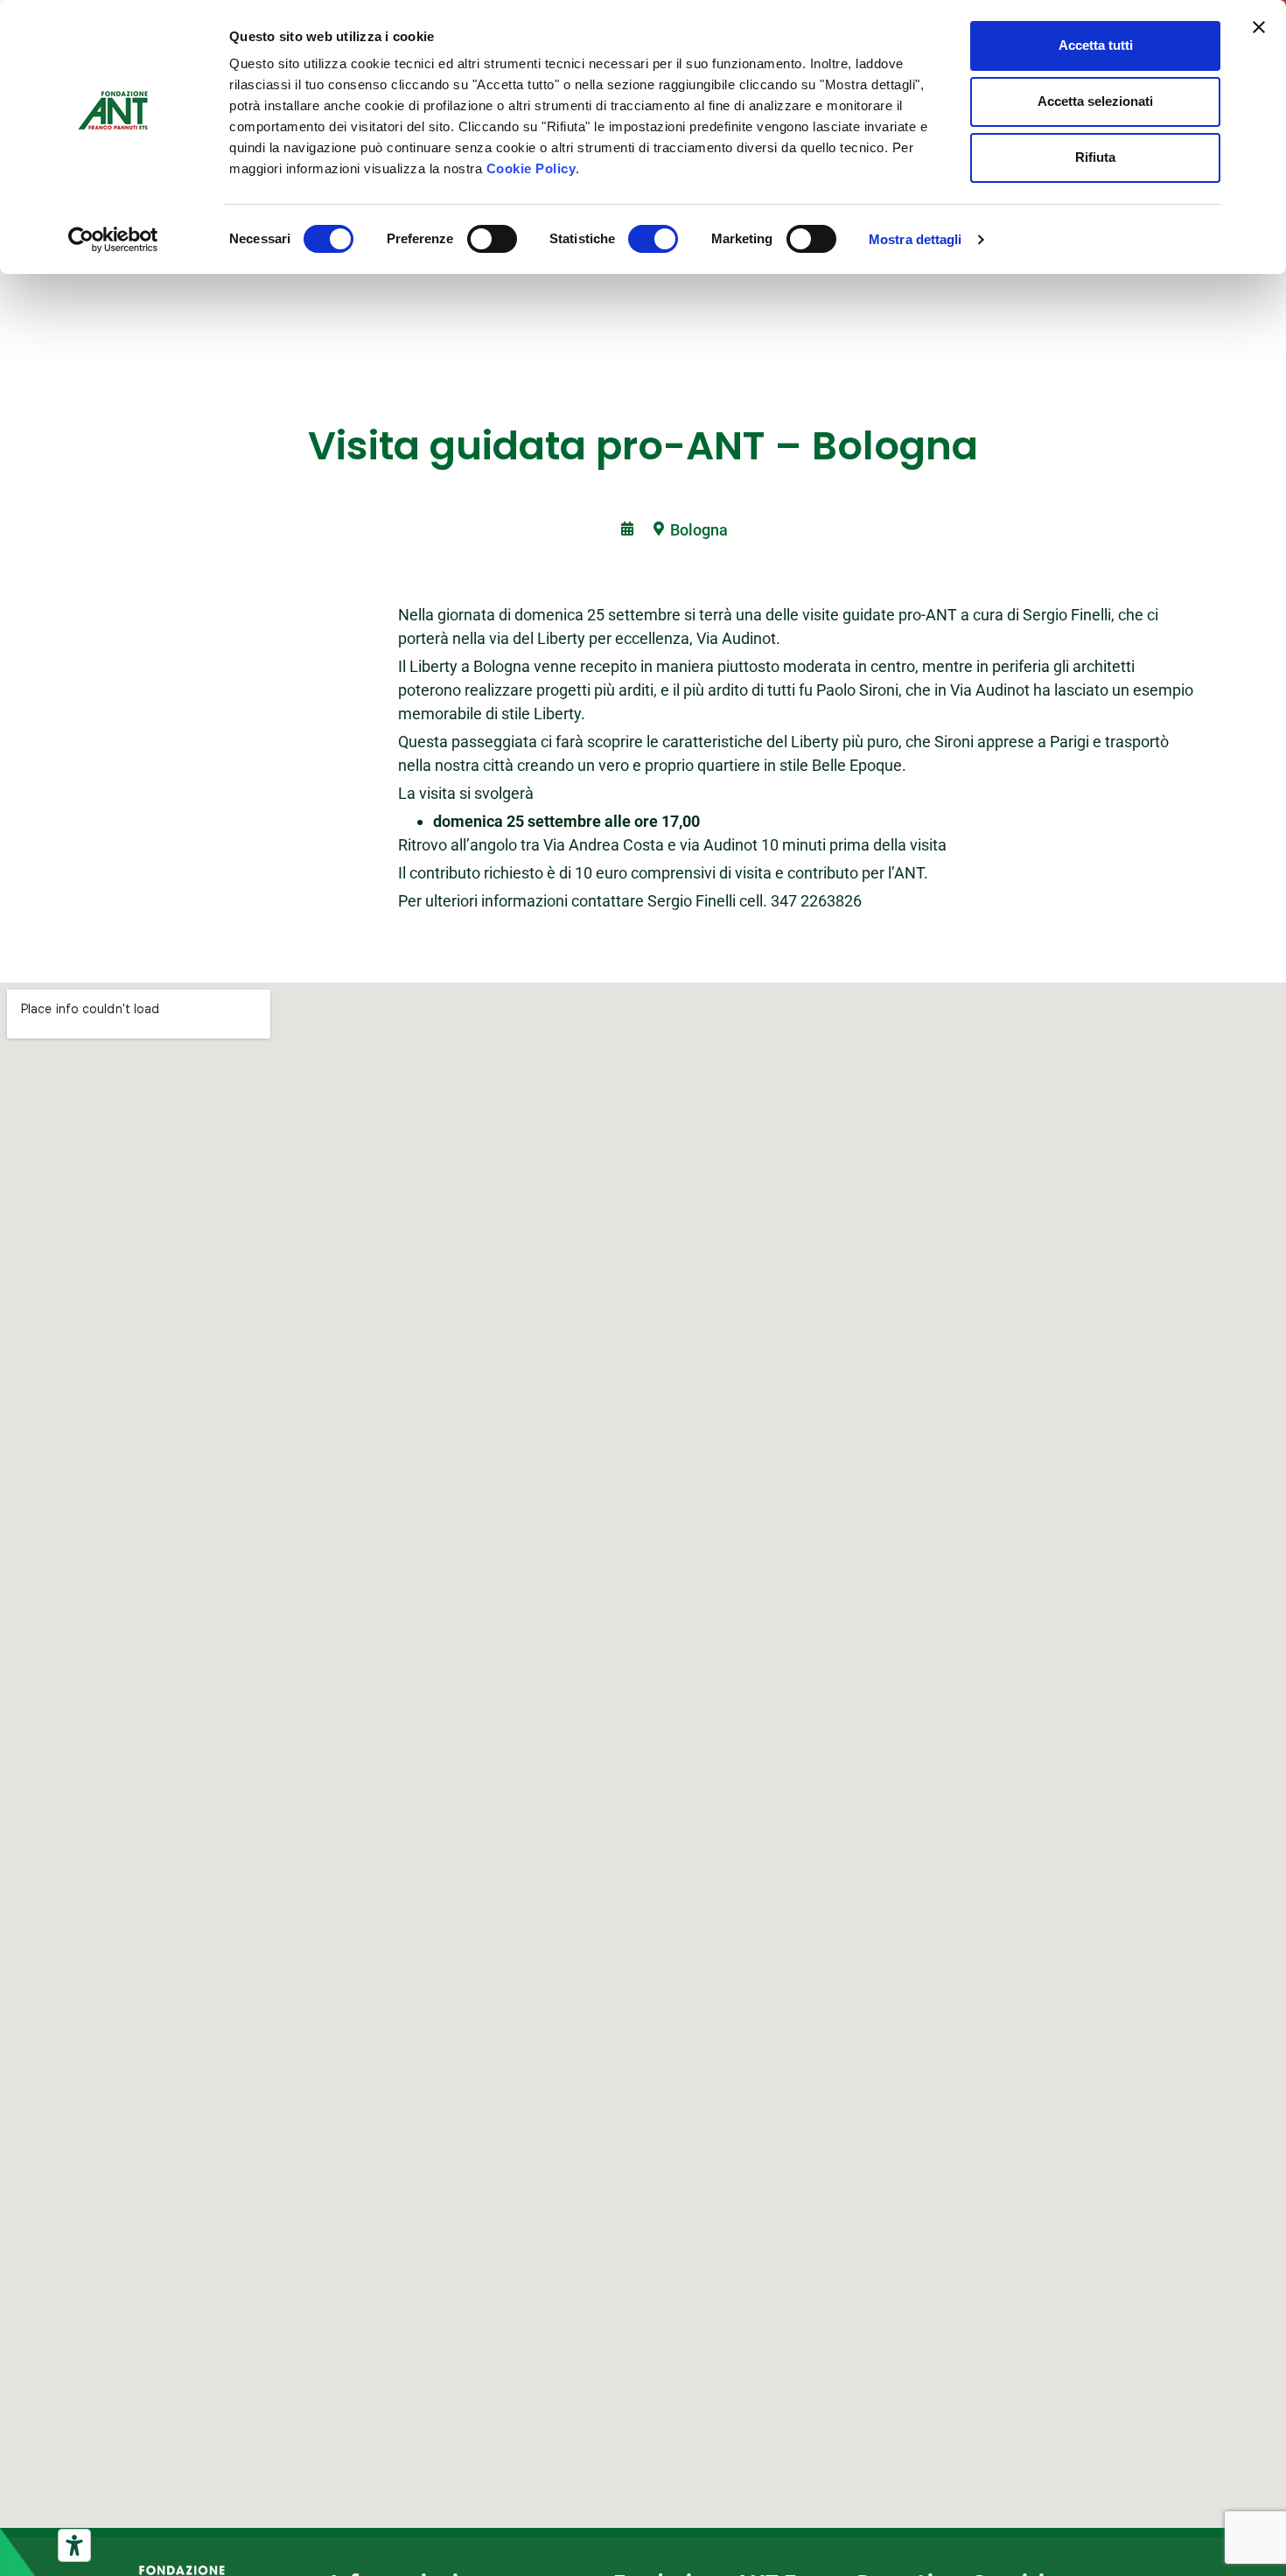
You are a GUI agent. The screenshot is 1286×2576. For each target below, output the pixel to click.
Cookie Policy (531, 168)
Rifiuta (1095, 157)
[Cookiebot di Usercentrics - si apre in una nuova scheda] (113, 240)
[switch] (492, 239)
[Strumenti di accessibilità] (74, 2545)
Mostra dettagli (916, 239)
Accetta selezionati (1095, 101)
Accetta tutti (1096, 45)
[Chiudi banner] (1259, 27)
